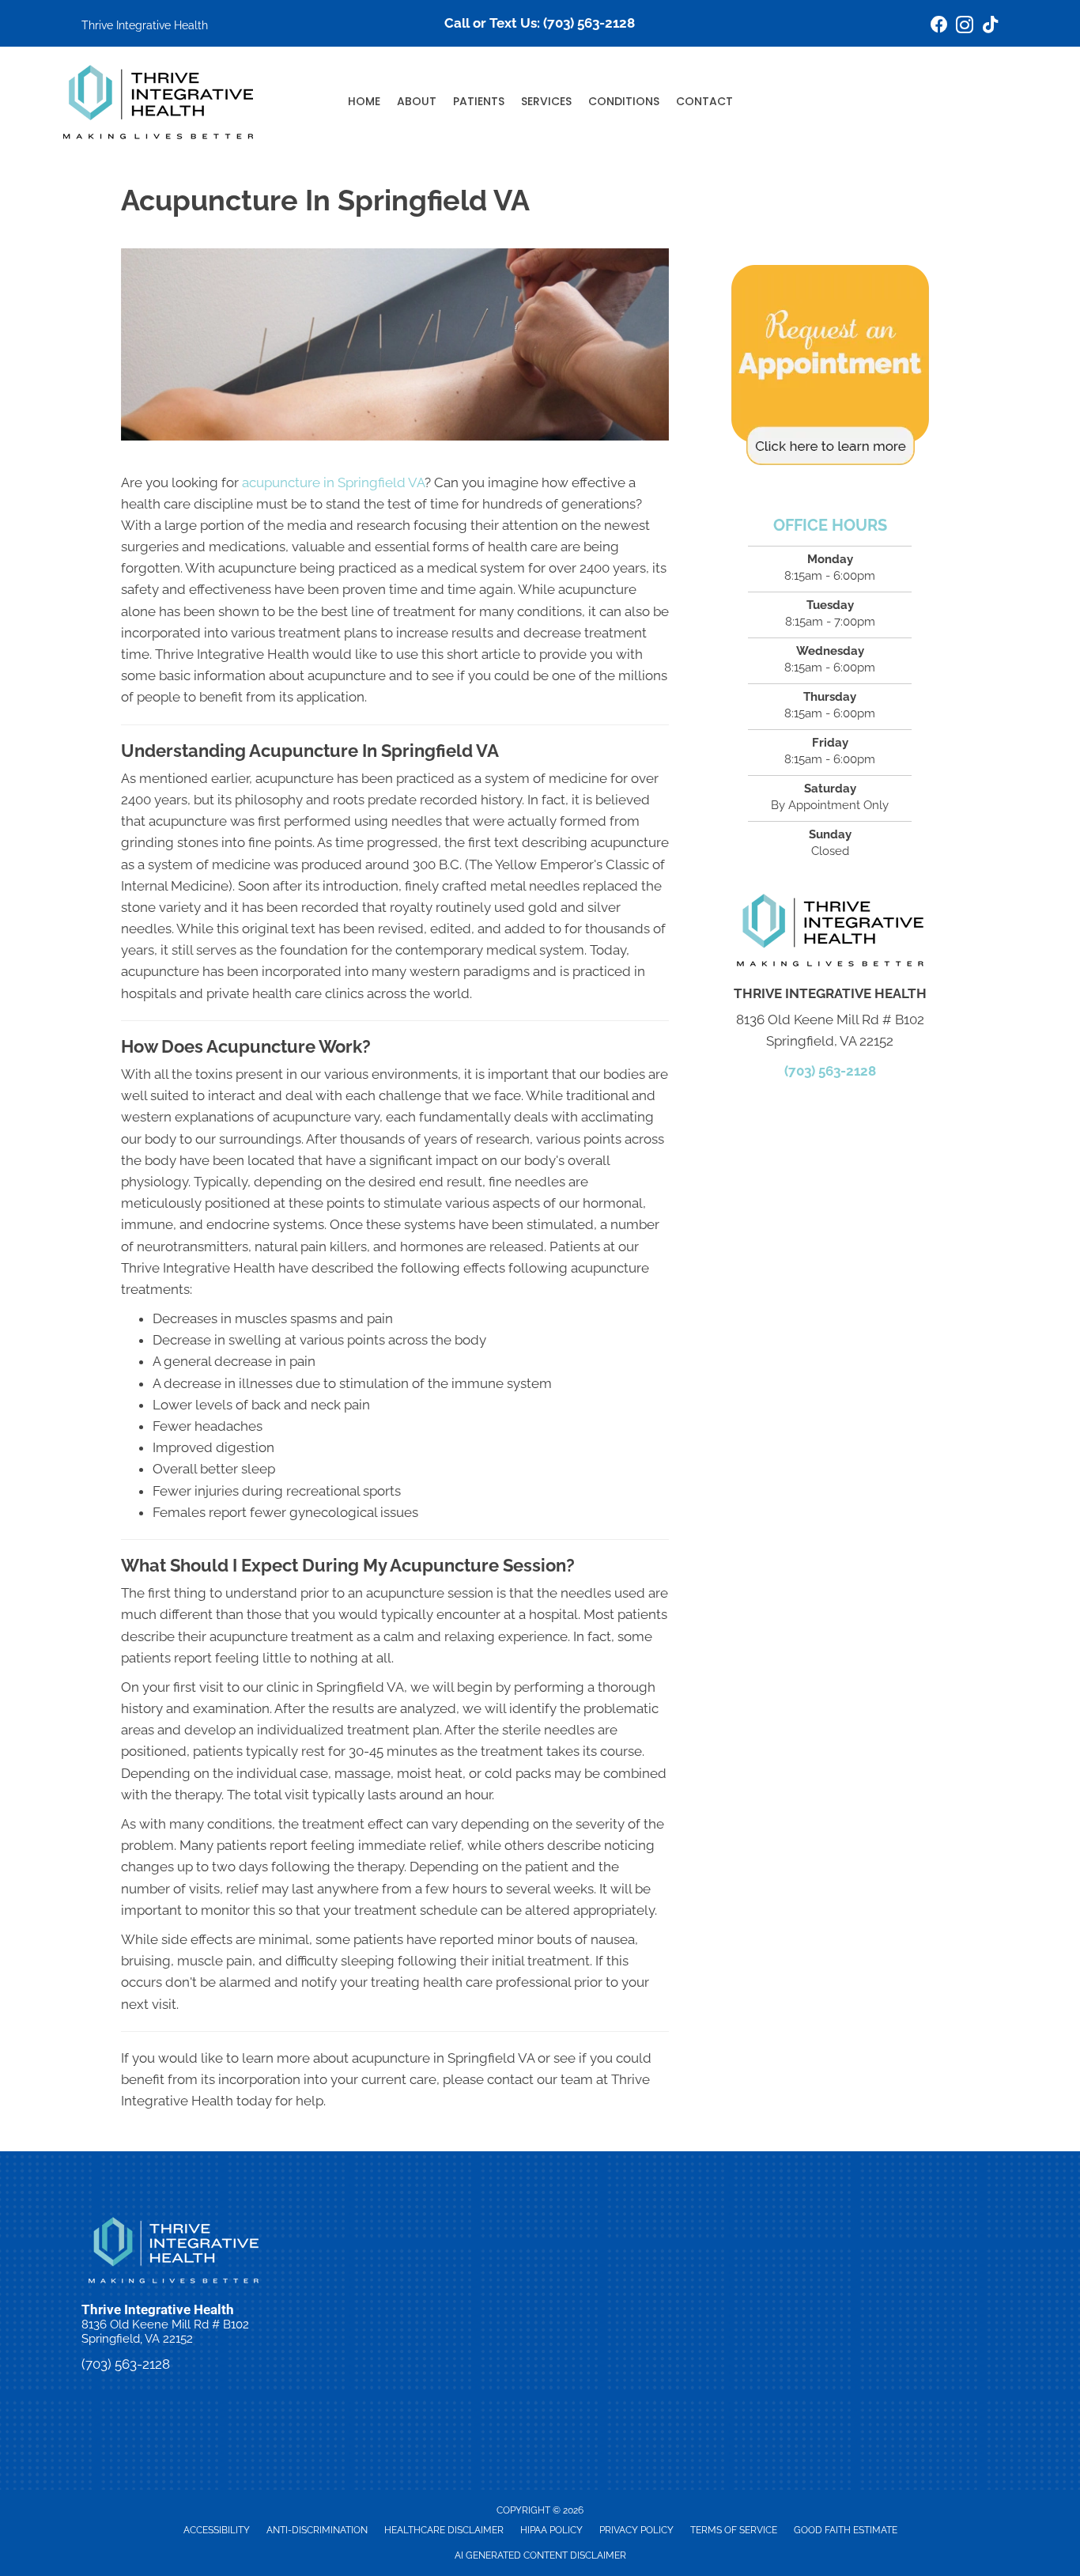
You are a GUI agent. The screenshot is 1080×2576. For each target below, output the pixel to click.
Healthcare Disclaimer (444, 2530)
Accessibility (217, 2530)
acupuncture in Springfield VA (333, 482)
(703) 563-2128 (589, 23)
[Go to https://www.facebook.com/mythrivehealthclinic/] (939, 26)
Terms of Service (734, 2530)
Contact (704, 101)
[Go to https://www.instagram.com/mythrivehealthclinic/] (965, 27)
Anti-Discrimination (317, 2530)
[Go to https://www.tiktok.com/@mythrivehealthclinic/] (990, 26)
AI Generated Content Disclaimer (540, 2555)
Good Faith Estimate (846, 2530)
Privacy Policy (636, 2530)
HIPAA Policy (551, 2530)
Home (364, 101)
